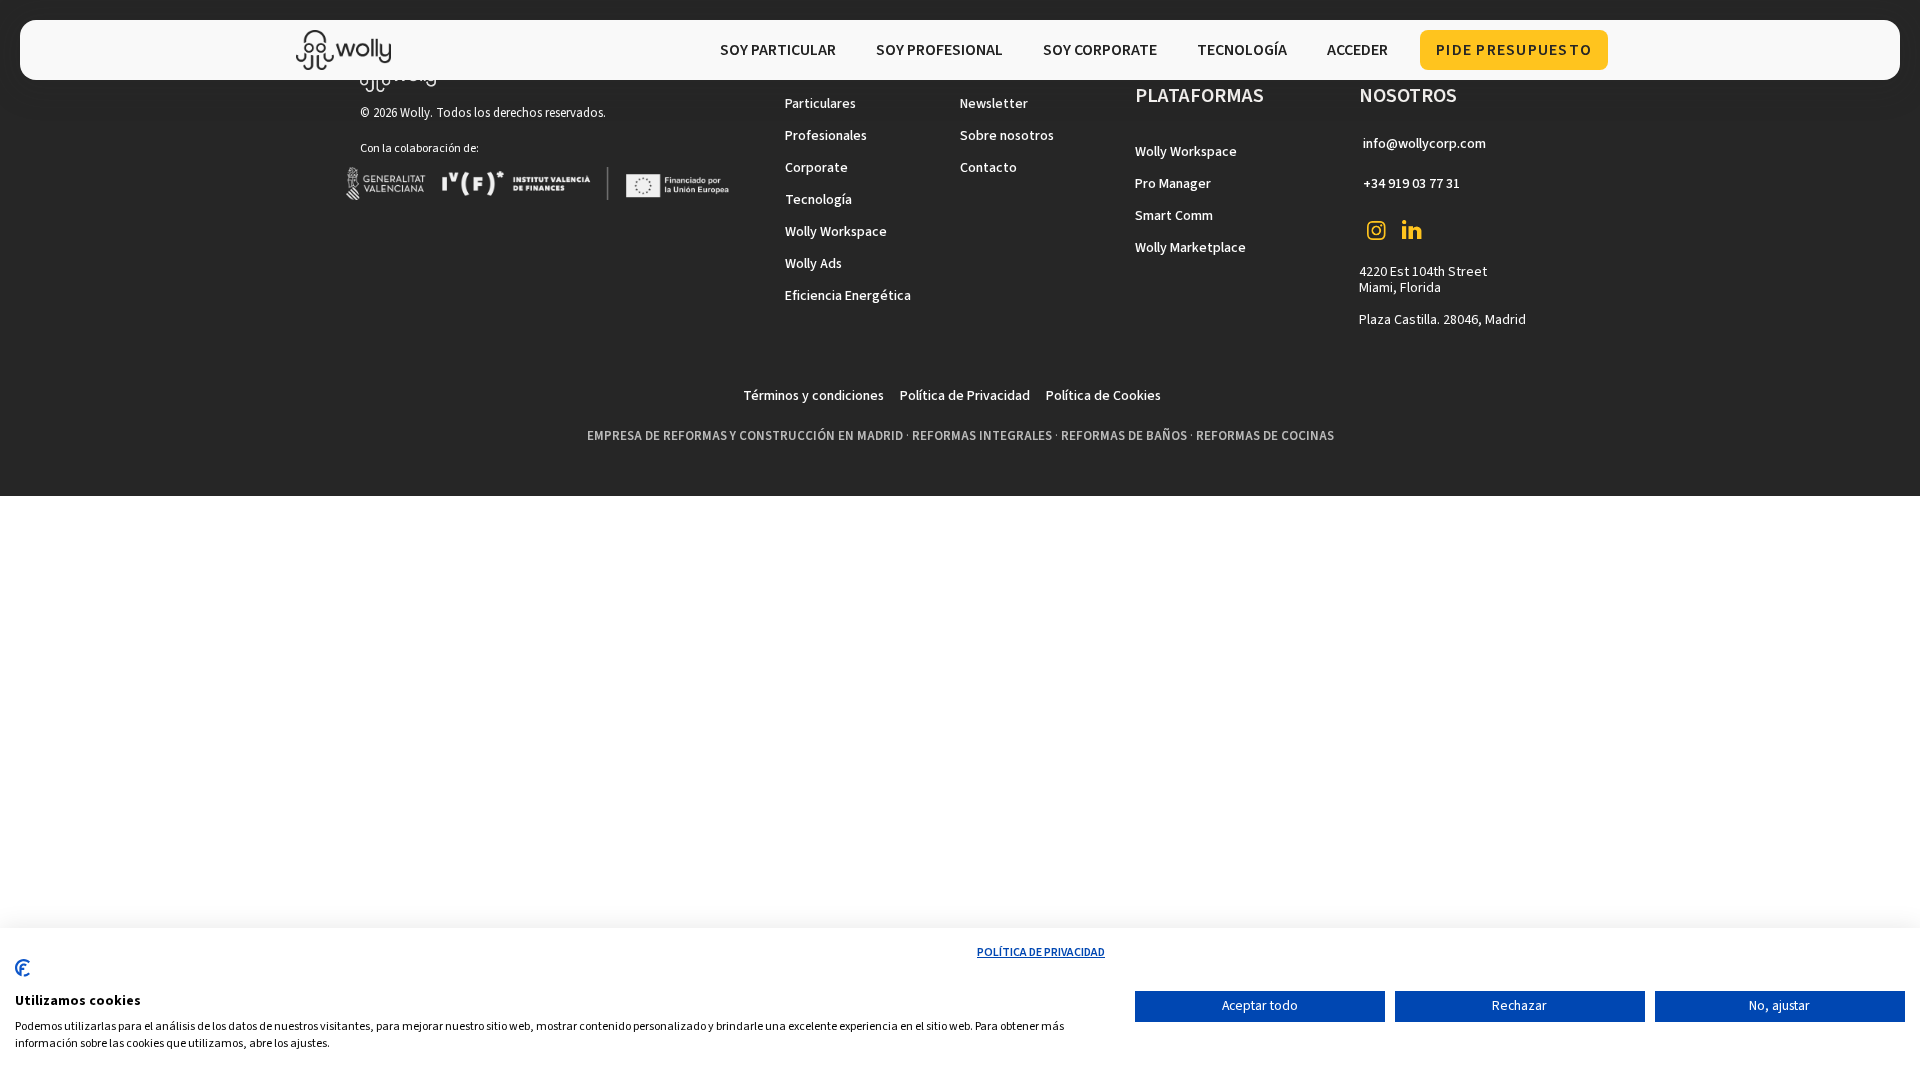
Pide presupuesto (1514, 50)
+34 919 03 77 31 (1411, 184)
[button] (1242, 50)
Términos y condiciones (813, 396)
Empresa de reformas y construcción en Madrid (745, 436)
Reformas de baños (1124, 436)
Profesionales (826, 136)
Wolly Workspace (836, 232)
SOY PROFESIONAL (939, 50)
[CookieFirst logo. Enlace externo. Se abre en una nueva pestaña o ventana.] (22, 976)
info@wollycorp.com (1424, 144)
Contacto (988, 168)
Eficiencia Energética (848, 296)
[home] (348, 50)
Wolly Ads (813, 264)
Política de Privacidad (965, 396)
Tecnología (818, 200)
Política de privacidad (1041, 952)
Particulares (820, 104)
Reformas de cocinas (1265, 436)
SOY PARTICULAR (778, 50)
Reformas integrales (982, 436)
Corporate (816, 168)
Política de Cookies (1103, 396)
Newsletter (994, 104)
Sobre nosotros (1007, 136)
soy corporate (1100, 50)
